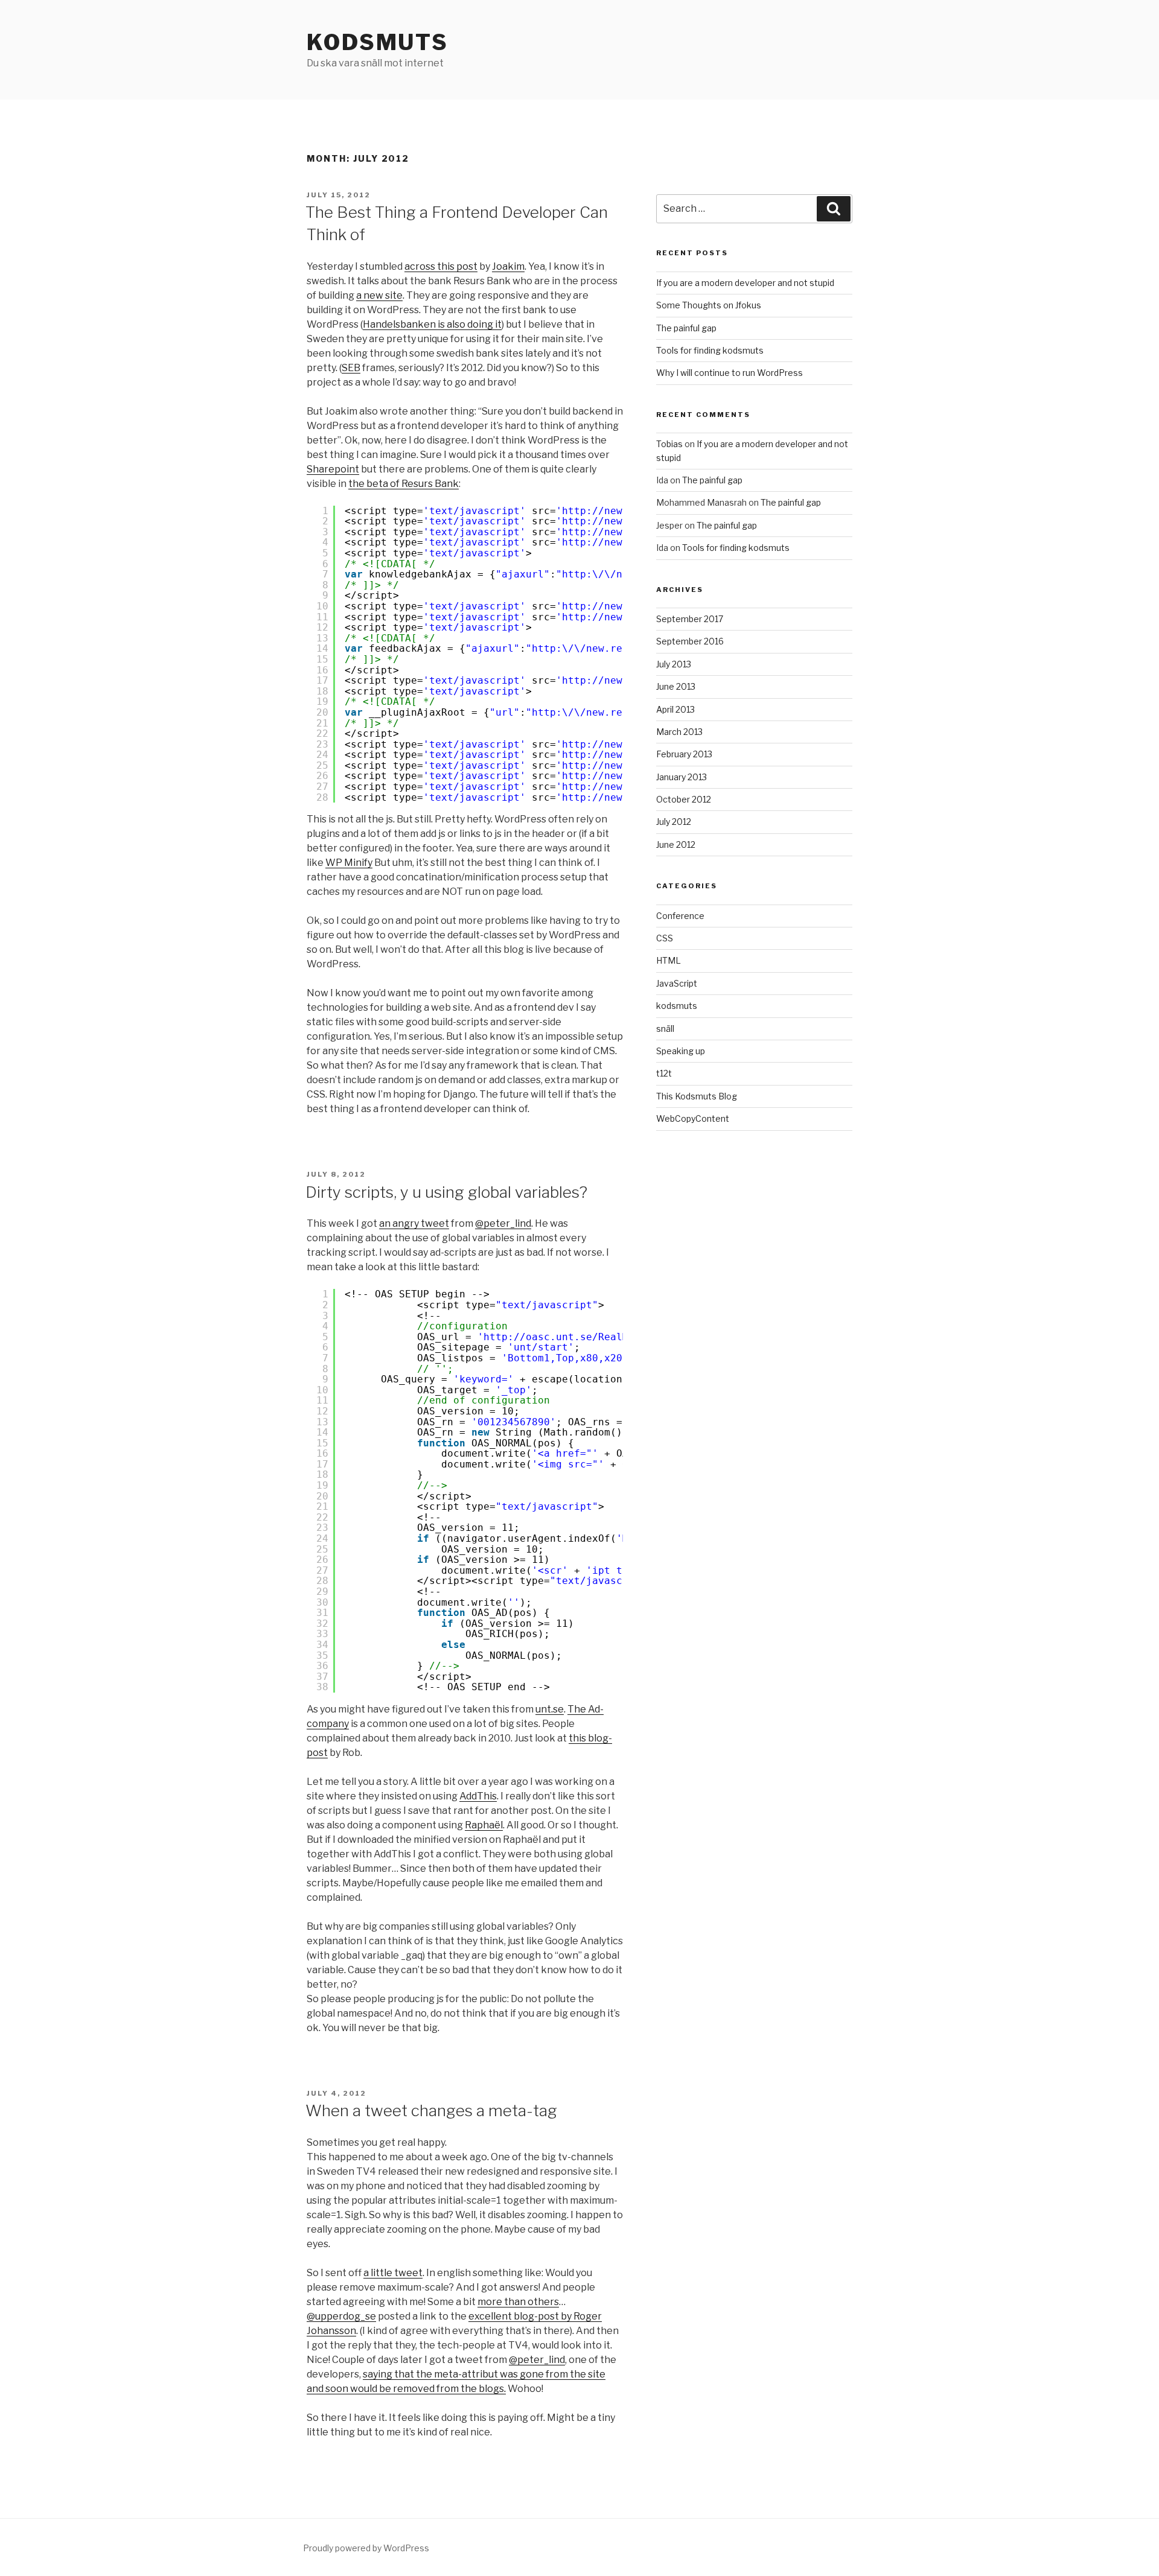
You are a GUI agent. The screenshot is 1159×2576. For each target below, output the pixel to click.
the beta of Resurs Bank (404, 484)
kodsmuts (677, 1006)
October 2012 (684, 799)
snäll (665, 1029)
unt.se (550, 1709)
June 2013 (676, 686)
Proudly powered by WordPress (366, 2548)
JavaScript (677, 983)
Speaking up (681, 1051)
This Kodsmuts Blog (697, 1096)
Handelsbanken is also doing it (432, 324)
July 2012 (674, 822)
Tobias (669, 444)
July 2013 (674, 664)
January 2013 (682, 777)
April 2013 (675, 709)
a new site (379, 295)
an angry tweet (414, 1223)
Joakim (508, 266)
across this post (441, 266)
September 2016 (690, 641)
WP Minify (349, 863)
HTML (669, 960)
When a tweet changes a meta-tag (431, 2110)
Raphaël (484, 1825)
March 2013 (679, 732)
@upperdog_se (341, 2316)
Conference (680, 916)
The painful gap (686, 328)
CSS (665, 938)
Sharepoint (333, 469)
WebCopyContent (693, 1118)
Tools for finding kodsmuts (710, 350)
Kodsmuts (378, 42)
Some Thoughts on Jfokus (709, 305)
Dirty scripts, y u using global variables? (446, 1192)
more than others (518, 2302)
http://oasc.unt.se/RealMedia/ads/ (583, 1337)
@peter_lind (503, 1223)
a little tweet (393, 2273)
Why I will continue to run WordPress (730, 373)
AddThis (478, 1796)
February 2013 (684, 754)
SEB (351, 368)
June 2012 (676, 844)
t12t (664, 1073)
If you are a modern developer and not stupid (745, 283)
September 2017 (690, 619)
